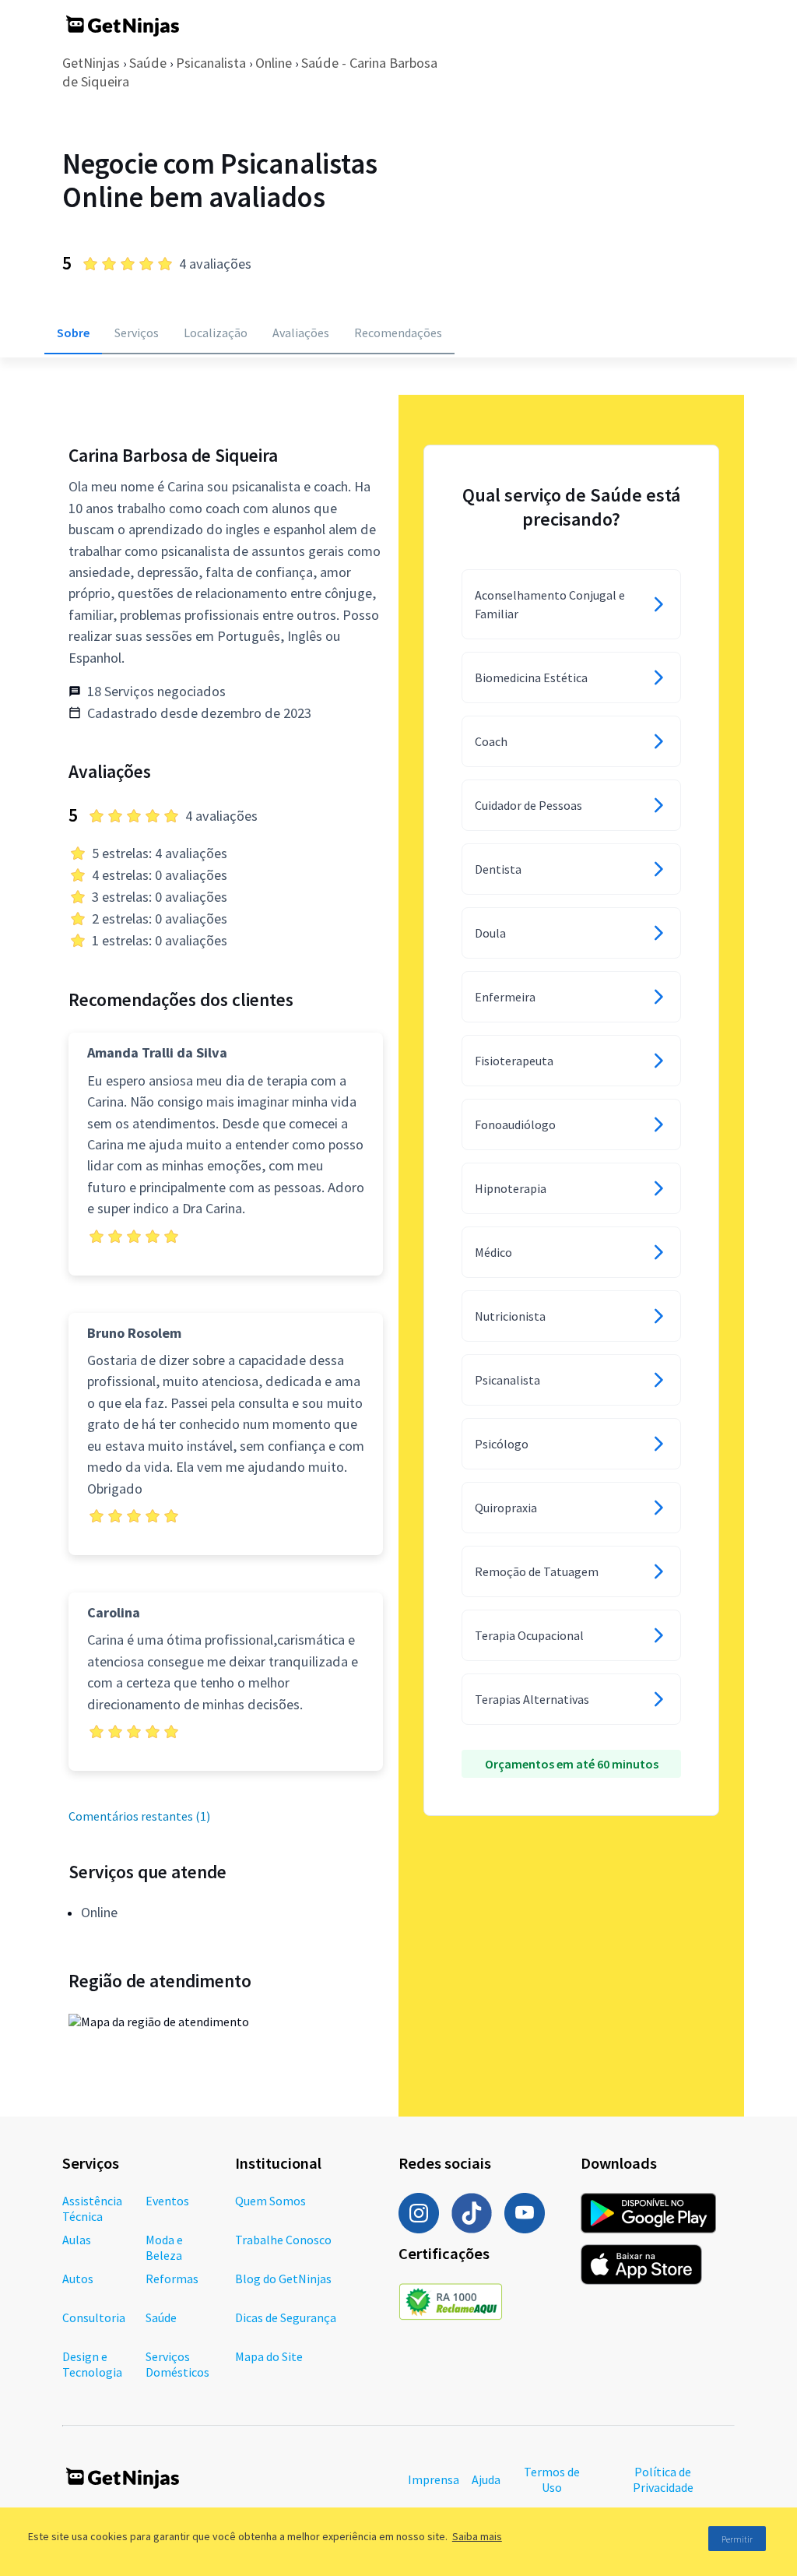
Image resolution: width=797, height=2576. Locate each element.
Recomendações (398, 333)
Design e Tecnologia (92, 2364)
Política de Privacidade (663, 2479)
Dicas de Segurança (286, 2317)
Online (274, 63)
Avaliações (301, 333)
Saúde (148, 63)
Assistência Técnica (92, 2208)
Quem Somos (270, 2201)
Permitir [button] (737, 2539)
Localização (216, 333)
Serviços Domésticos (177, 2364)
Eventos (167, 2201)
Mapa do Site (269, 2356)
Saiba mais (477, 2536)
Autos (78, 2279)
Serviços (137, 333)
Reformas (172, 2279)
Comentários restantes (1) (139, 1816)
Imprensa (434, 2479)
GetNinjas (91, 63)
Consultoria (94, 2317)
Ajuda (486, 2479)
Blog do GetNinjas (283, 2279)
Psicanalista (211, 63)
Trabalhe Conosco (283, 2240)
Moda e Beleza (164, 2247)
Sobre (73, 333)
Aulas (77, 2240)
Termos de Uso (552, 2479)
